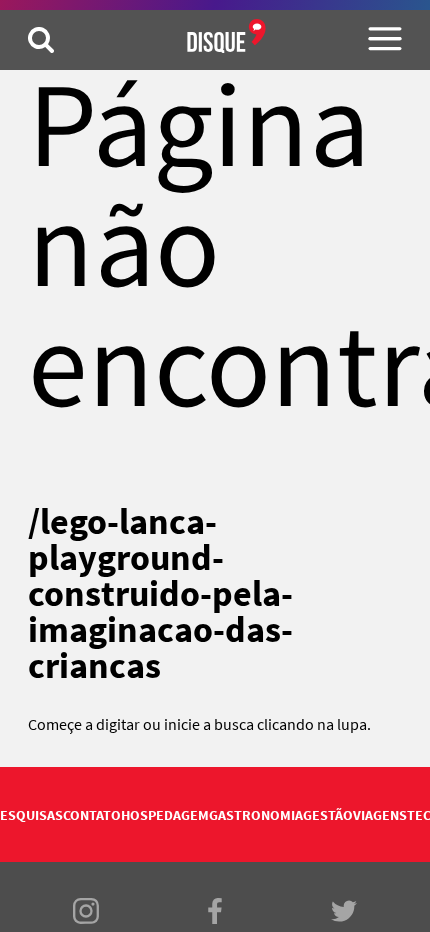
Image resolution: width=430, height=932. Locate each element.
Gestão (328, 815)
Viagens (380, 815)
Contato (92, 815)
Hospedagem (165, 815)
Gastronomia (256, 815)
